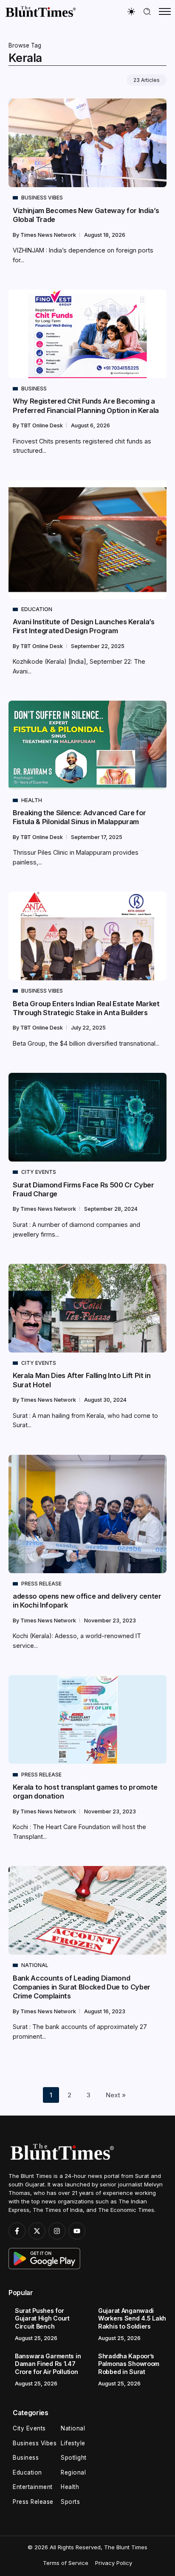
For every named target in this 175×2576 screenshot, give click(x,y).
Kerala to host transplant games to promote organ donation (85, 1792)
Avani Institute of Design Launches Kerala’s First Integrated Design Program (84, 626)
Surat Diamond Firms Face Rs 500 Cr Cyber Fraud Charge (83, 1189)
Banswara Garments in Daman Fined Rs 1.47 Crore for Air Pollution (48, 2364)
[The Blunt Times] (40, 11)
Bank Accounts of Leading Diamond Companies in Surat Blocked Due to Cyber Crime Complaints (82, 1987)
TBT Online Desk (42, 425)
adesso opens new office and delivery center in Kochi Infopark (87, 1601)
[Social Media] (17, 2231)
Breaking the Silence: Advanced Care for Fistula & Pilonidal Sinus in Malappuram (79, 817)
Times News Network (49, 235)
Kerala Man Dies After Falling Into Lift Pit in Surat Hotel (82, 1380)
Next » (116, 2095)
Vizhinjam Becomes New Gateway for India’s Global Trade (86, 215)
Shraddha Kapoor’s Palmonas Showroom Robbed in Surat (129, 2364)
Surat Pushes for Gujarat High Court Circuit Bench (42, 2318)
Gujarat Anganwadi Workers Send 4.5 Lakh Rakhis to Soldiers (132, 2318)
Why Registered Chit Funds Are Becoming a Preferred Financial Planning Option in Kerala (86, 405)
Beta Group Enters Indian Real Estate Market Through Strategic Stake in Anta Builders (86, 1008)
